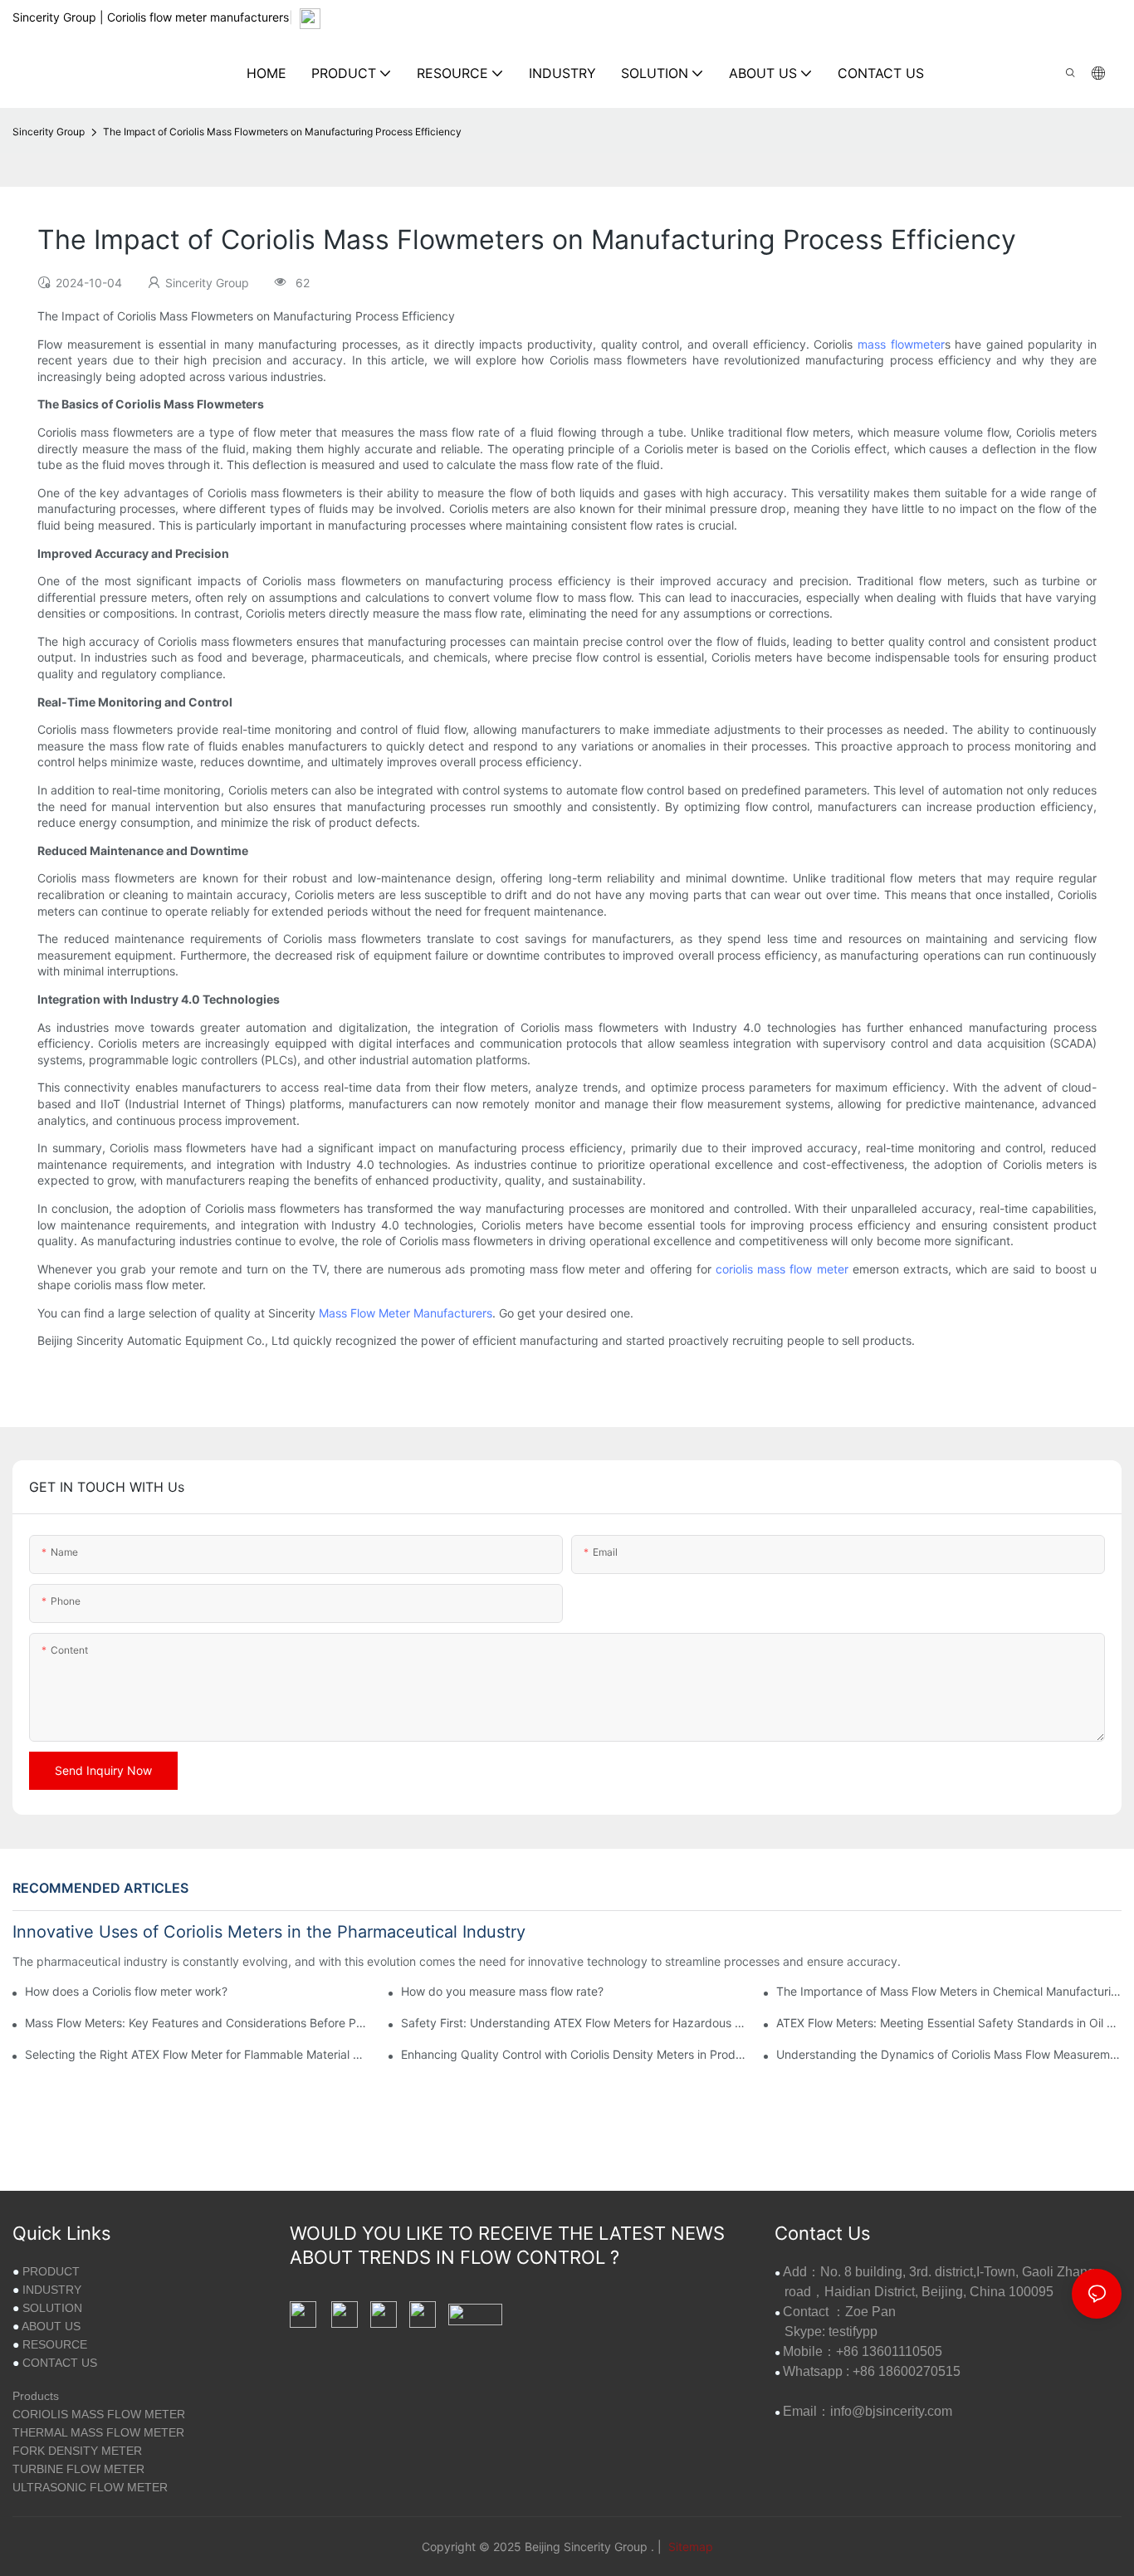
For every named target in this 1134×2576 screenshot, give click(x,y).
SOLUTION (52, 2308)
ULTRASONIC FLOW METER (90, 2487)
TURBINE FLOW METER (78, 2469)
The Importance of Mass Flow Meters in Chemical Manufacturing (949, 1991)
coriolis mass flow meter (782, 1269)
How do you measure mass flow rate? (502, 1991)
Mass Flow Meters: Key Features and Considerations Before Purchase (198, 2023)
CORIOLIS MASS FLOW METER (99, 2414)
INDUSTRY (52, 2290)
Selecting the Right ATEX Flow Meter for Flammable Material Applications (198, 2054)
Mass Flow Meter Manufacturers (406, 1313)
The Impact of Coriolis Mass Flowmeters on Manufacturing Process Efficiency (282, 132)
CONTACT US (60, 2363)
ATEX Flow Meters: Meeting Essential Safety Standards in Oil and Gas (949, 2023)
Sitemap (689, 2547)
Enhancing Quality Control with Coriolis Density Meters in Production (574, 2054)
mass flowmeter (901, 344)
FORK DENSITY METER (77, 2451)
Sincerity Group (49, 132)
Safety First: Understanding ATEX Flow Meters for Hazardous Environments (574, 2023)
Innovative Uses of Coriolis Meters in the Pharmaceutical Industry (269, 1932)
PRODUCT (51, 2271)
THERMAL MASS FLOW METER (98, 2432)
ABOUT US (51, 2326)
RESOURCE (55, 2344)
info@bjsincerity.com (891, 2411)
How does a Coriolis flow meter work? (126, 1991)
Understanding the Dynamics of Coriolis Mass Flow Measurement (949, 2054)
